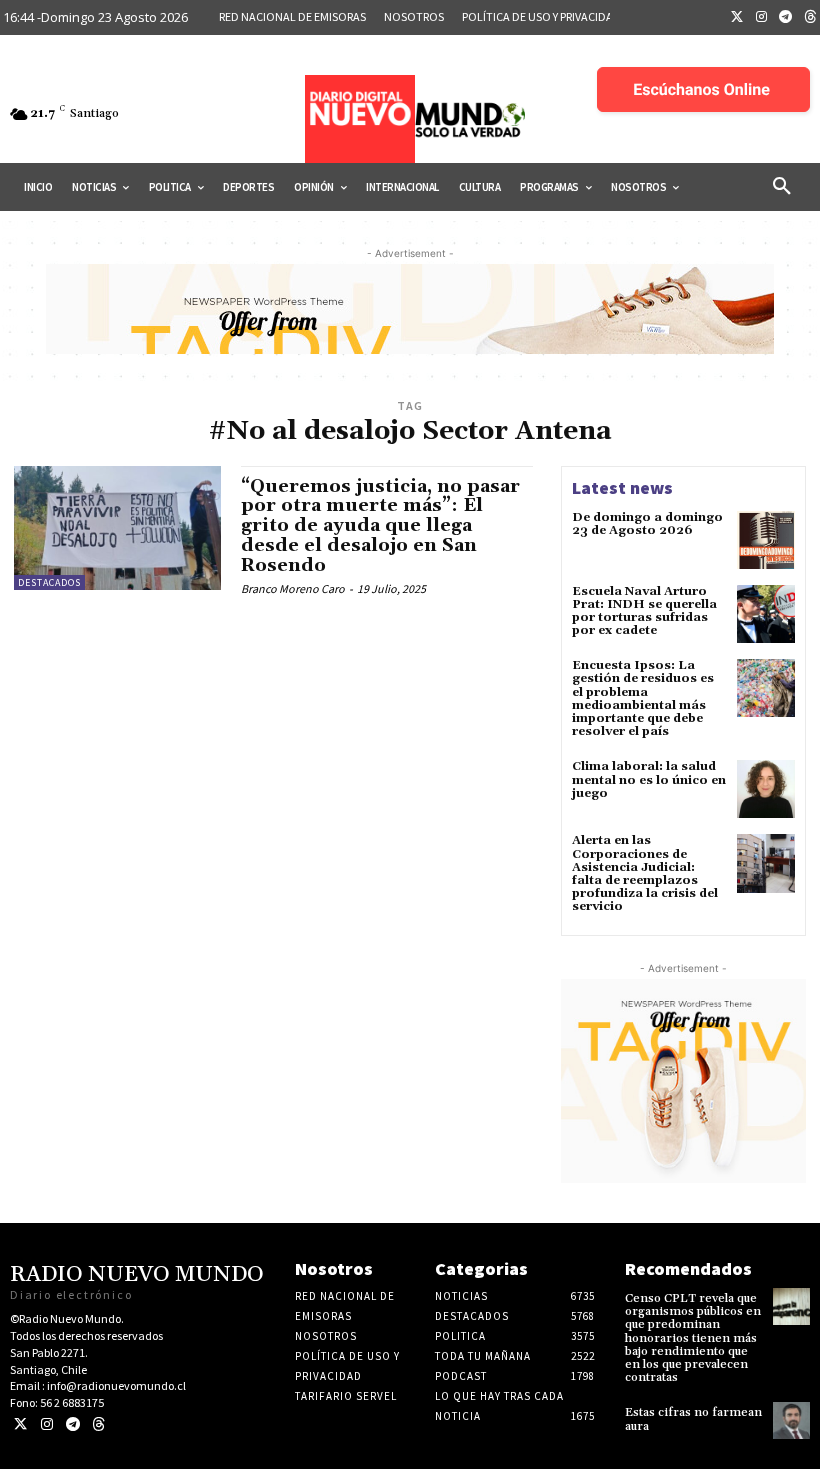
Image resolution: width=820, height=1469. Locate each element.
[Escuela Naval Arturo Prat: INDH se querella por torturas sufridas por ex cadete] (766, 614)
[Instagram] (762, 18)
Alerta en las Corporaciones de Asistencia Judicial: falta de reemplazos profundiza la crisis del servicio (645, 873)
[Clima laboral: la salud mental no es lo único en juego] (766, 789)
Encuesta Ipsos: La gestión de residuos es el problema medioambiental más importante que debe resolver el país (643, 698)
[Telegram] (786, 18)
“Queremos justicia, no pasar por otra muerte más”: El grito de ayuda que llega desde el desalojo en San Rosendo (380, 526)
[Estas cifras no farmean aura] (791, 1420)
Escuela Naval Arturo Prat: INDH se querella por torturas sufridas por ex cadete (644, 611)
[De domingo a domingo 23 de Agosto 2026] (766, 540)
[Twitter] (737, 18)
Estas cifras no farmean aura (693, 1419)
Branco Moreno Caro (293, 588)
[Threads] (98, 1424)
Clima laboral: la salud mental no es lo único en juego (649, 779)
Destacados (49, 582)
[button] (782, 187)
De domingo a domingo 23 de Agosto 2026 (647, 524)
